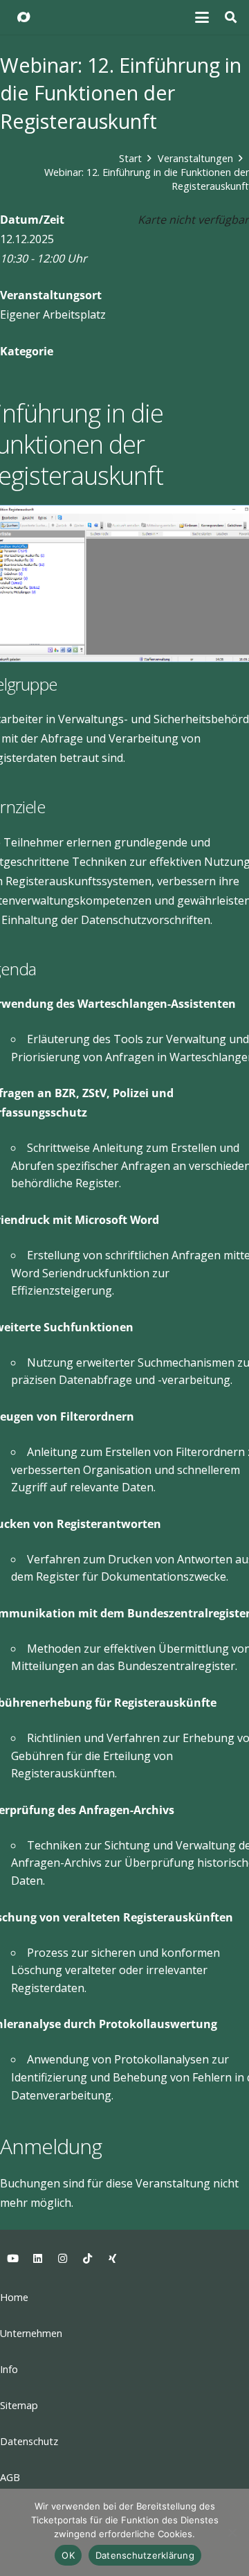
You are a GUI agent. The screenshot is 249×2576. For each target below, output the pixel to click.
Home (14, 2297)
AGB (10, 2477)
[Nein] (232, 2532)
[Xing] (112, 2259)
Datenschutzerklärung (145, 2555)
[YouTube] (12, 2259)
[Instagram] (62, 2259)
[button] (203, 17)
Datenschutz (29, 2441)
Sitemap (19, 2405)
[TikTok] (87, 2259)
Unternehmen (31, 2333)
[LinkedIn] (37, 2259)
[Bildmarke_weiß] (24, 17)
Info (9, 2369)
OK (68, 2555)
